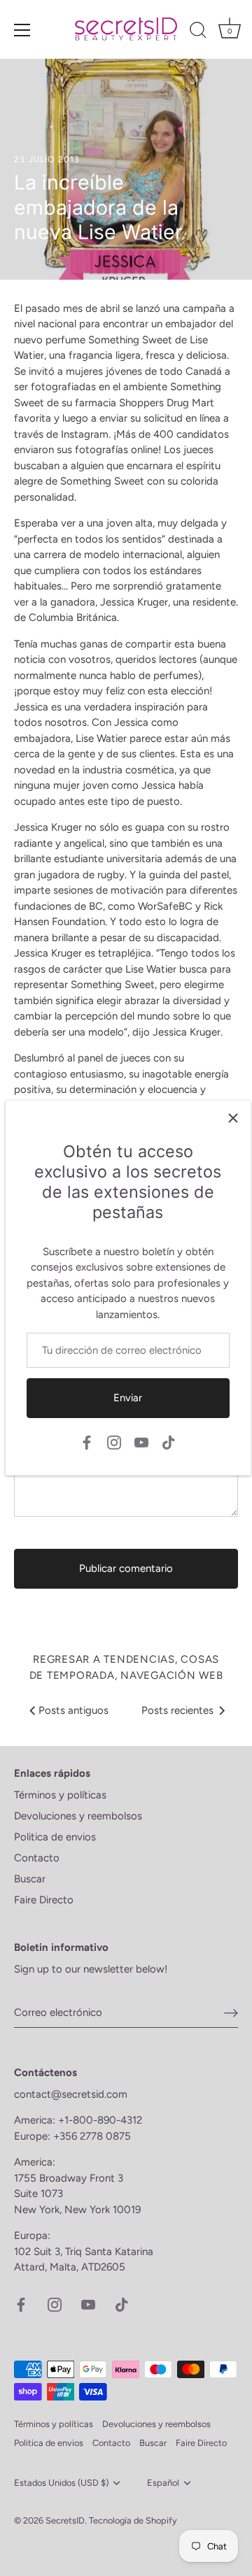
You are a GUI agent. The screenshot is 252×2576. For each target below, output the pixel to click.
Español (163, 2483)
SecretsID (65, 2520)
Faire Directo (44, 1900)
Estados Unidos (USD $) (61, 2483)
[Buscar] (198, 32)
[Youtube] (141, 1441)
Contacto (37, 1858)
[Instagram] (114, 1441)
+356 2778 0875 (92, 2136)
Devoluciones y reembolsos (78, 1816)
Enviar (128, 1398)
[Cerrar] (233, 1118)
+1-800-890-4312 (101, 2120)
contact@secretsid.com (71, 2094)
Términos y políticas (60, 1795)
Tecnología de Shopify (133, 2520)
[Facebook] (87, 1441)
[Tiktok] (169, 1441)
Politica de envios (55, 1837)
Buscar (30, 1879)
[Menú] (22, 30)
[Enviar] (231, 2013)
